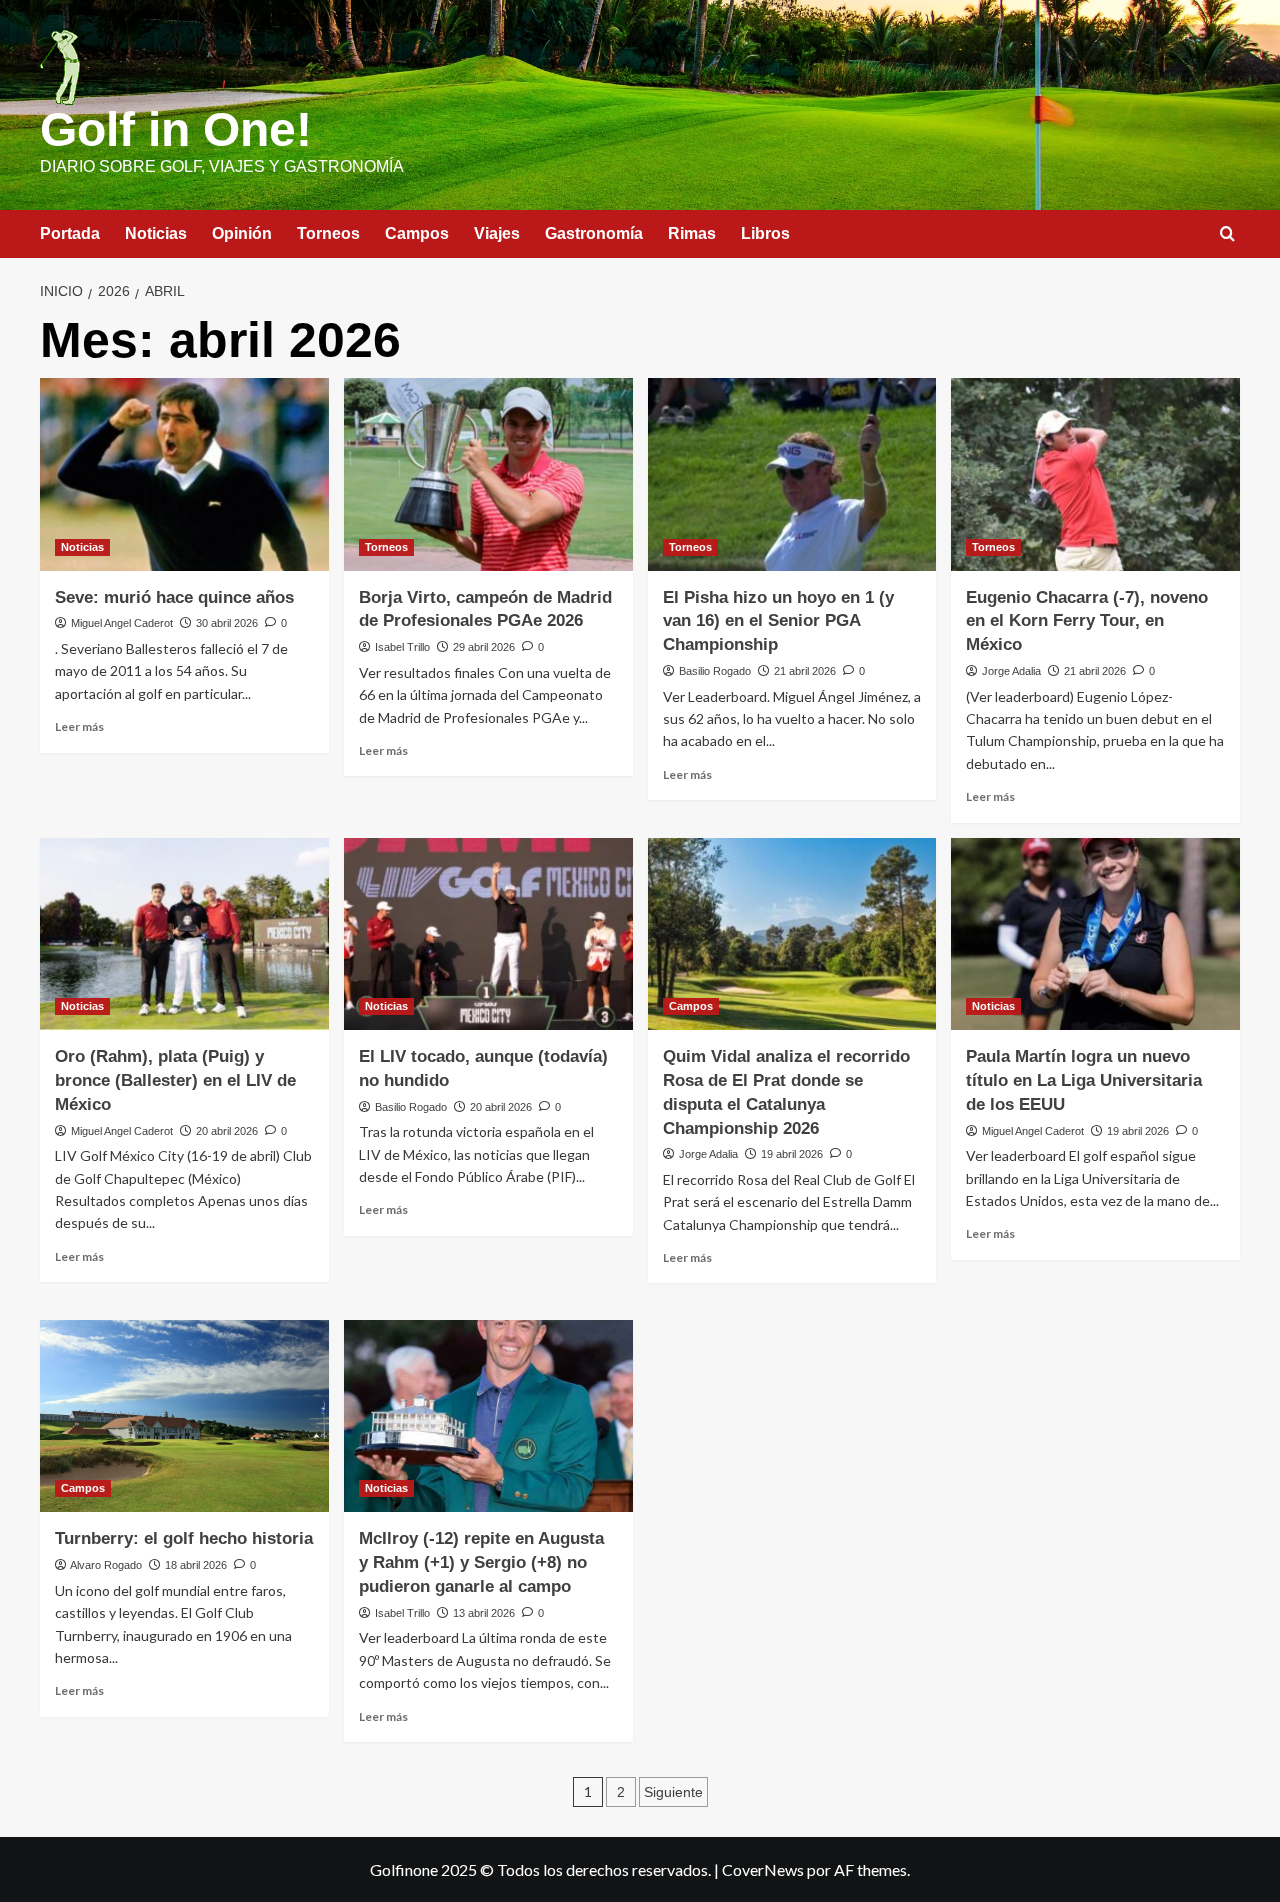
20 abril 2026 (227, 1131)
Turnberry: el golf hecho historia (184, 1538)
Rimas (692, 233)
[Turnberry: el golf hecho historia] (184, 1416)
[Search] (1227, 234)
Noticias (156, 233)
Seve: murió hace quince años (174, 597)
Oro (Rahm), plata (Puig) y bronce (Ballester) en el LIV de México (175, 1080)
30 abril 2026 (227, 623)
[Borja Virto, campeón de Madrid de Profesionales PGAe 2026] (488, 474)
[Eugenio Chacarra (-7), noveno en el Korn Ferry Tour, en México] (1095, 474)
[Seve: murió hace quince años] (184, 474)
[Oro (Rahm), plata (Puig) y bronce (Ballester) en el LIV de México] (184, 934)
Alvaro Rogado (106, 1565)
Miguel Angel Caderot (122, 623)
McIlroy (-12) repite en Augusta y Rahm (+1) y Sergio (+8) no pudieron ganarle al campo (481, 1562)
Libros (765, 233)
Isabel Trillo (402, 647)
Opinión (242, 233)
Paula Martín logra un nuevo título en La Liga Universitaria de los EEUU (1084, 1080)
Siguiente (673, 1792)
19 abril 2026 (792, 1154)
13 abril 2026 (484, 1613)
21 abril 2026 (805, 671)
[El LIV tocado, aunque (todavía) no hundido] (488, 934)
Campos (417, 233)
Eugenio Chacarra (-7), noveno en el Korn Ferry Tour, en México (1087, 621)
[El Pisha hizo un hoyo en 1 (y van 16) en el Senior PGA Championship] (792, 474)
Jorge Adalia (1011, 671)
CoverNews (763, 1869)
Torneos (328, 233)
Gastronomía (594, 233)
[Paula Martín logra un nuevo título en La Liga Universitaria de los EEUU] (1095, 934)
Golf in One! (176, 129)
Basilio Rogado (715, 671)
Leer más (79, 726)
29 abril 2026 (484, 647)
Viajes (497, 233)
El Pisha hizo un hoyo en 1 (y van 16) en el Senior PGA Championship (778, 621)
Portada (70, 233)
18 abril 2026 (196, 1565)
